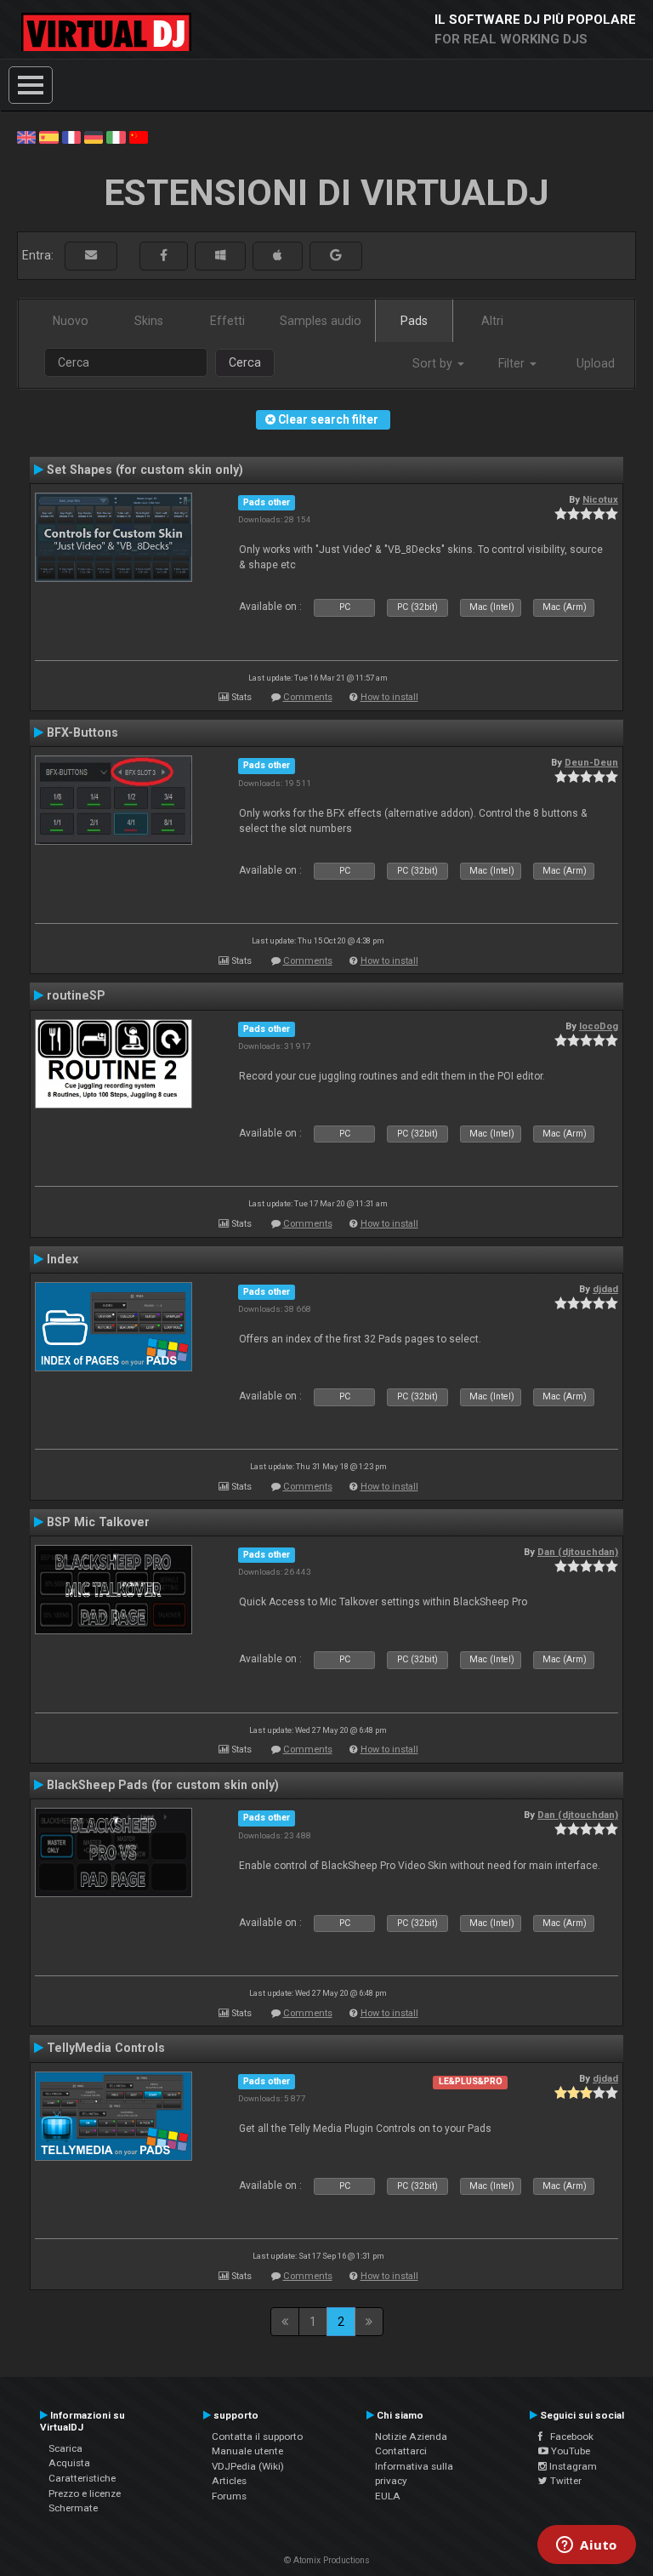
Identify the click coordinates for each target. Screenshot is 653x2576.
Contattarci (401, 2451)
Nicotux (600, 499)
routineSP (76, 995)
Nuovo (71, 321)
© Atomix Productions (327, 2560)
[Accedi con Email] (91, 256)
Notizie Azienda (411, 2436)
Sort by (434, 363)
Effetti (227, 321)
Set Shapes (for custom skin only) (145, 470)
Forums (229, 2496)
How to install (389, 697)
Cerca (245, 362)
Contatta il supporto (257, 2436)
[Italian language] (116, 136)
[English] (26, 136)
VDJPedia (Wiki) (248, 2466)
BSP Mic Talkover (98, 1522)
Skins (149, 321)
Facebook (568, 2436)
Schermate (73, 2508)
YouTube (569, 2451)
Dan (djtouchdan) (578, 1552)
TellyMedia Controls (106, 2048)
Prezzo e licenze (85, 2493)
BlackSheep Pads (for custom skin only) (163, 1785)
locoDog (599, 1026)
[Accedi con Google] (336, 256)
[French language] (71, 136)
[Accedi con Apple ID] (278, 256)
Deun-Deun (591, 762)
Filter (513, 363)
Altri (492, 321)
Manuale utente (247, 2451)
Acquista (69, 2463)
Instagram (572, 2466)
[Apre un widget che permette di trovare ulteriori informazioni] (587, 2546)
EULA (388, 2496)
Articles (229, 2481)
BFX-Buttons (82, 732)
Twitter (565, 2481)
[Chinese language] (139, 136)
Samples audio (321, 321)
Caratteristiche (82, 2478)
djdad (605, 1289)
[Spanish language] (48, 136)
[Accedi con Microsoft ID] (220, 256)
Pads (414, 321)
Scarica (65, 2448)
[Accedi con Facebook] (164, 256)
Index (62, 1259)
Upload (596, 363)
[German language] (94, 136)
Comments (308, 697)
